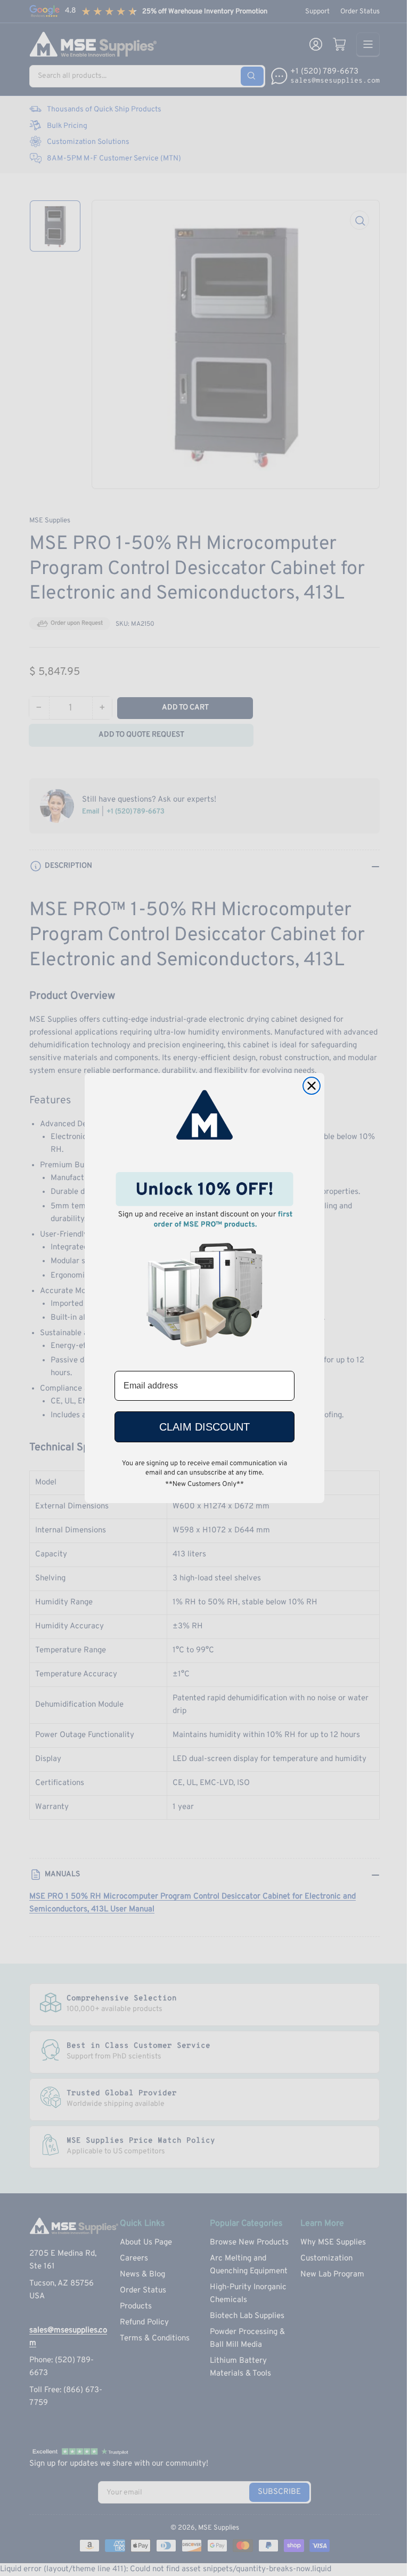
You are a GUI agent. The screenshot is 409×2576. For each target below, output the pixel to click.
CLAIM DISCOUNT (204, 1427)
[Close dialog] (312, 1086)
